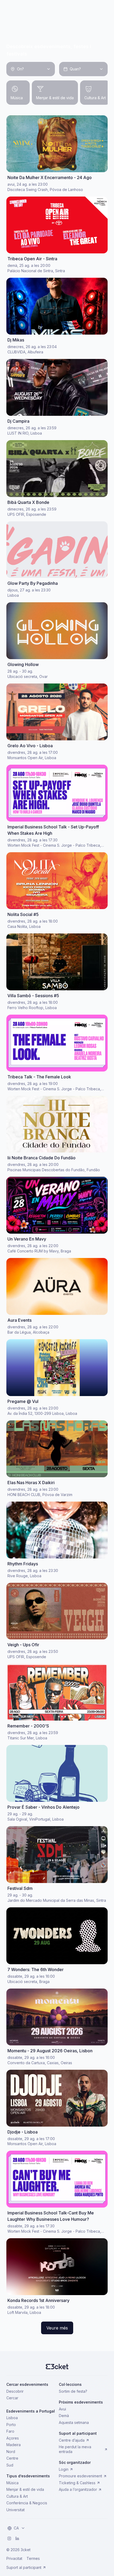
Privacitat (14, 2558)
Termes (33, 2558)
